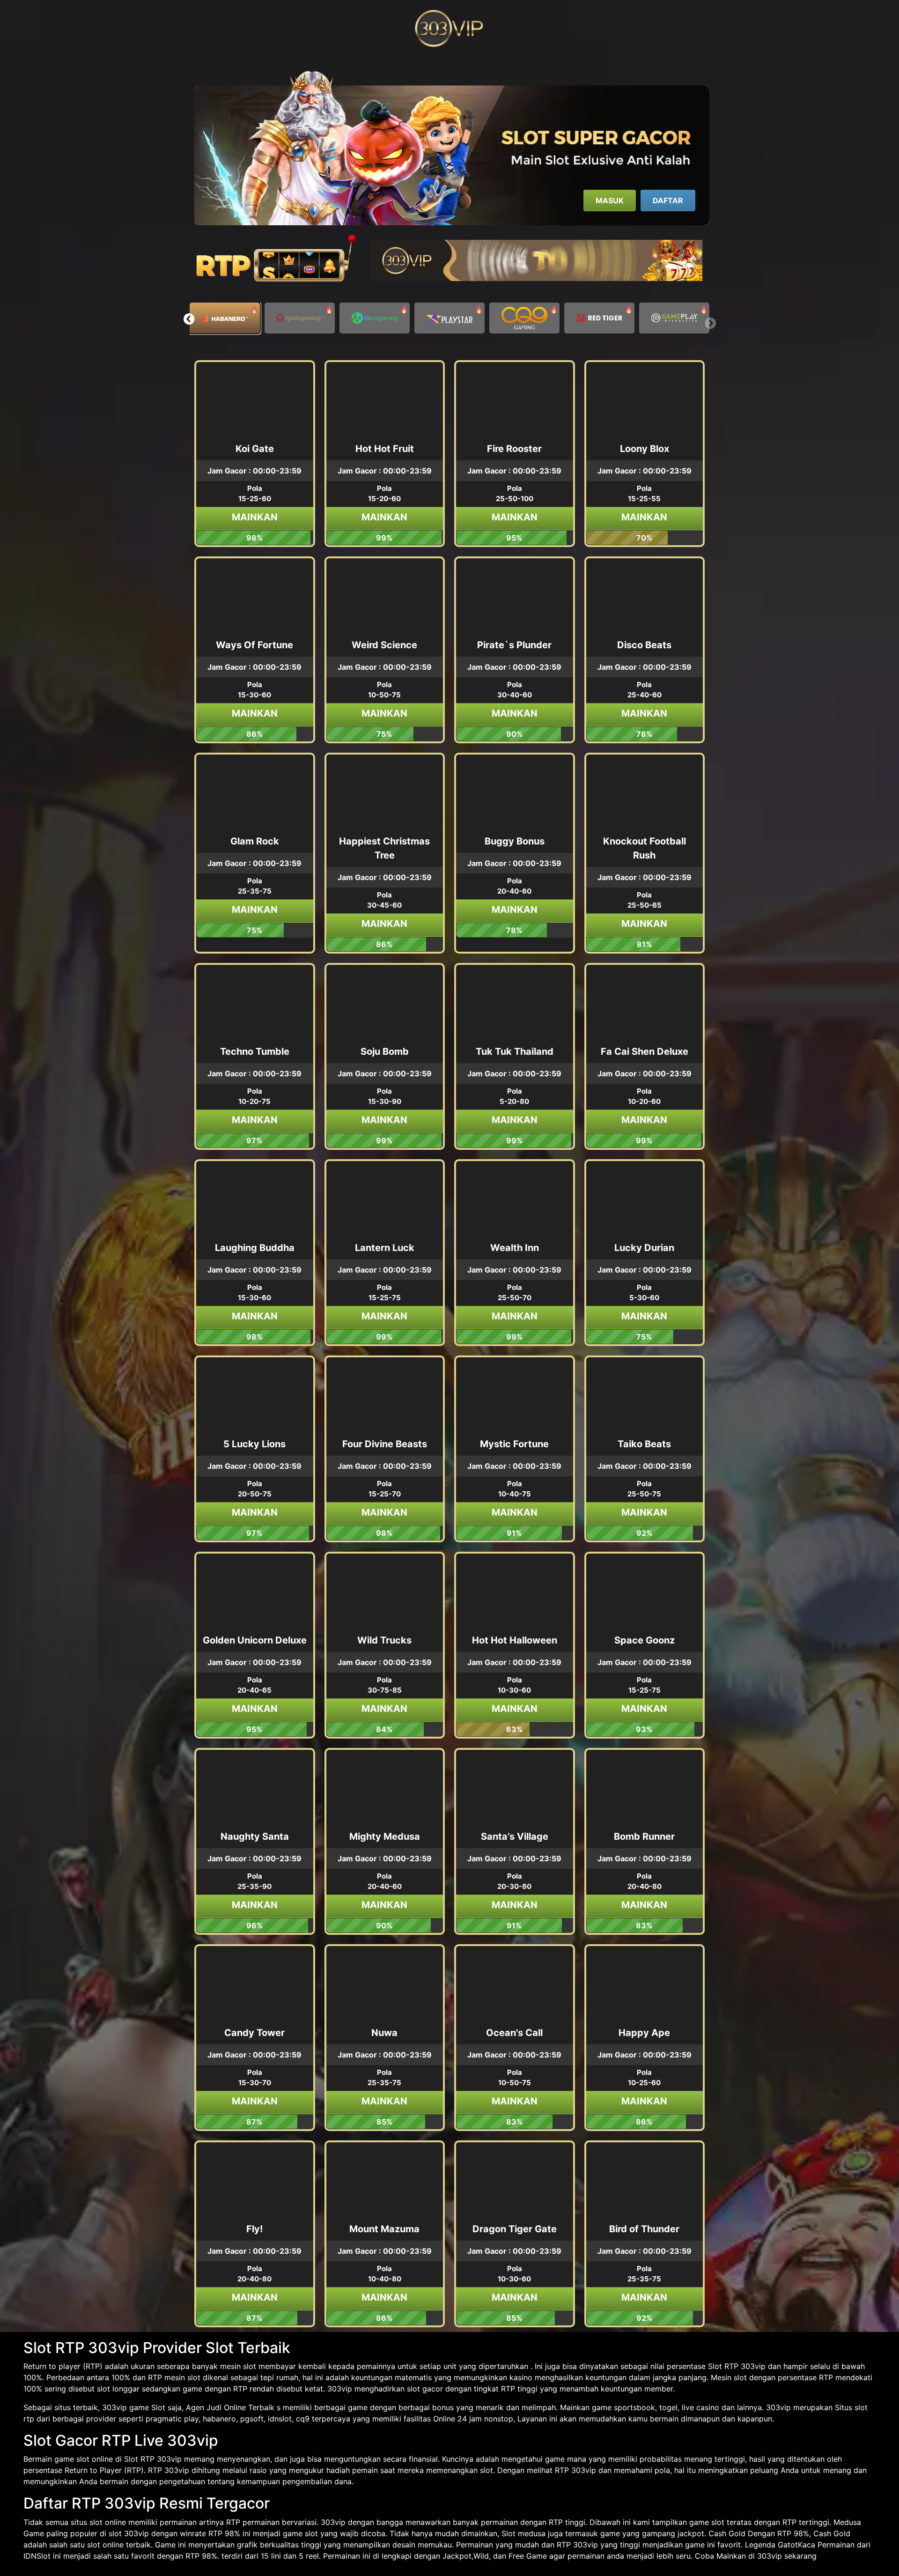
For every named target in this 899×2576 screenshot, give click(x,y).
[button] (189, 319)
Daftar (668, 200)
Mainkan (255, 517)
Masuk (610, 200)
